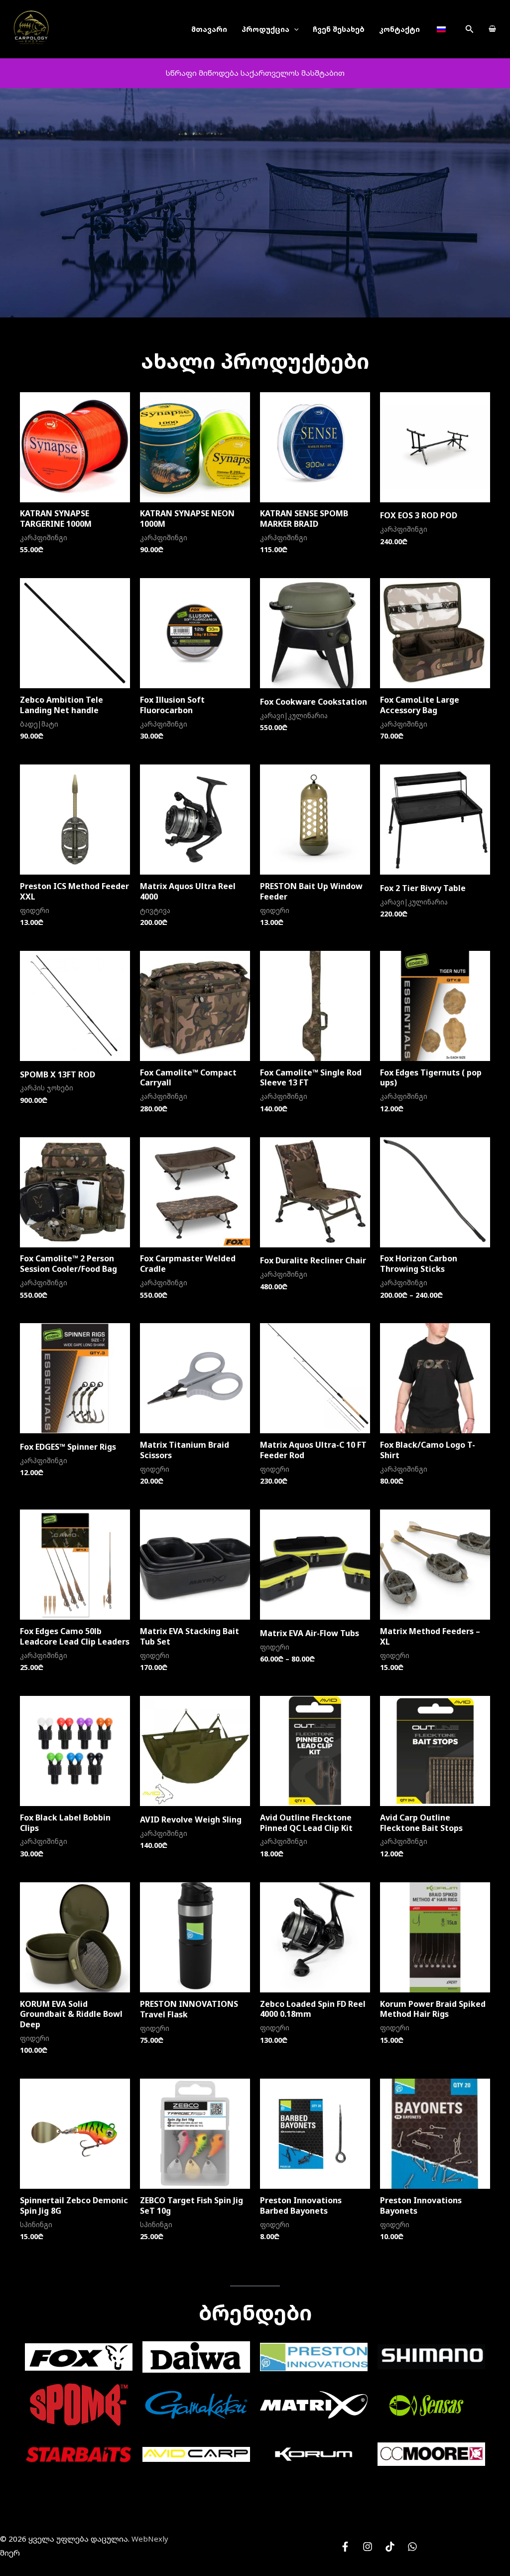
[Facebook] (345, 2547)
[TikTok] (390, 2547)
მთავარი (209, 29)
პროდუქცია (265, 29)
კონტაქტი (399, 29)
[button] (470, 29)
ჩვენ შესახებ (339, 29)
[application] (294, 29)
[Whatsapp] (412, 2547)
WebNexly (150, 2539)
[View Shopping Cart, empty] (492, 29)
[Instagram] (368, 2547)
